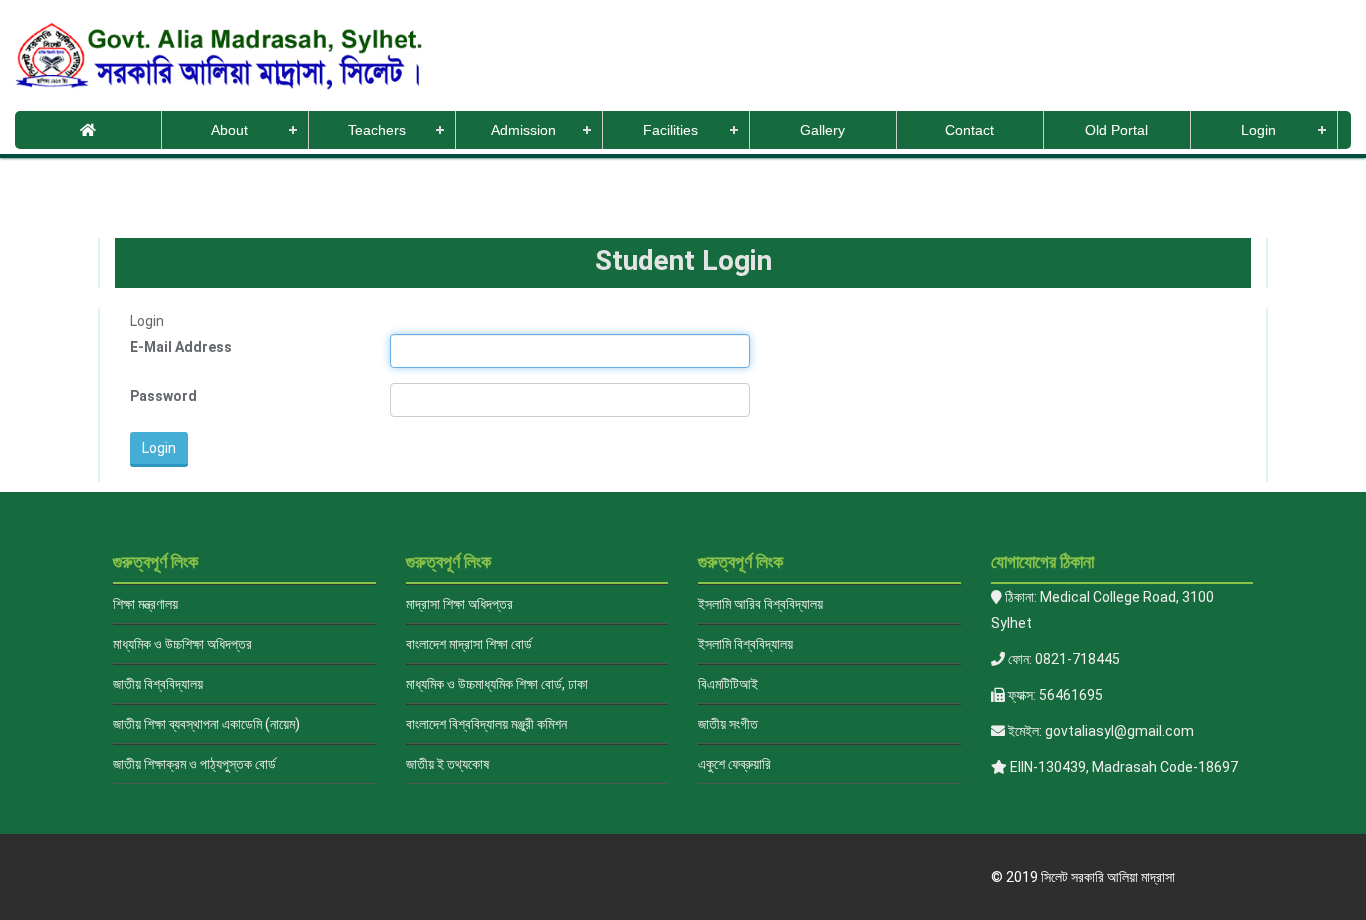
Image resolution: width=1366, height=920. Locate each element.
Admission (523, 130)
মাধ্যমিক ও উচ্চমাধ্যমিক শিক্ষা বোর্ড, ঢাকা (497, 684)
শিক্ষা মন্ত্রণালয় (145, 604)
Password (163, 396)
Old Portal (1116, 130)
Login (1258, 130)
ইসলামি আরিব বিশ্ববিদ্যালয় (760, 604)
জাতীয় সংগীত (728, 724)
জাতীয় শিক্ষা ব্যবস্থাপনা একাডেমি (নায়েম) (206, 724)
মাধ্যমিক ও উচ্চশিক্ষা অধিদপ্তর (182, 644)
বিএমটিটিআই (728, 684)
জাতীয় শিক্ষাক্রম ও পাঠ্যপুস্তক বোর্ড (194, 764)
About (229, 130)
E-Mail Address (181, 347)
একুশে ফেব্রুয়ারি (734, 764)
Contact (969, 130)
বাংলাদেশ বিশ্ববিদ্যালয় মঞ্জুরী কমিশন (486, 724)
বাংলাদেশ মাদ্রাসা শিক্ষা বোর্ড (469, 644)
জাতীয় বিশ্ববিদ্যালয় (158, 684)
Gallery (822, 130)
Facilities (670, 130)
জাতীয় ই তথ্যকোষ (447, 764)
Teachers (377, 130)
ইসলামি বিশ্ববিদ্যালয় (745, 644)
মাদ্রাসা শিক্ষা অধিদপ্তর (459, 604)
